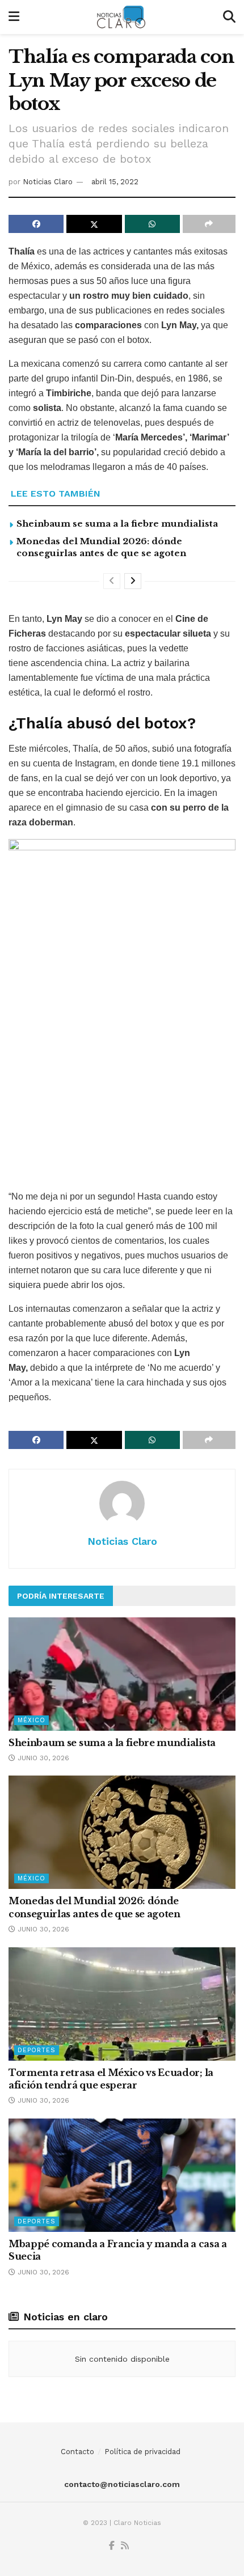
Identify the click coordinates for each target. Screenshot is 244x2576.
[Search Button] (229, 17)
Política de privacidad (142, 2452)
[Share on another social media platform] (209, 224)
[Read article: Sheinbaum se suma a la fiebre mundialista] (122, 1674)
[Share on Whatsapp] (152, 224)
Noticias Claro (48, 182)
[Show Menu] (14, 17)
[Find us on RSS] (125, 2546)
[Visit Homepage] (121, 17)
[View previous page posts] (112, 581)
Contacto (77, 2452)
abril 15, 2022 (115, 182)
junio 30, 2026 (42, 1758)
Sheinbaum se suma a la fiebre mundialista (117, 524)
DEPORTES (37, 2050)
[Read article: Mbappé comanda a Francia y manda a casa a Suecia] (122, 2175)
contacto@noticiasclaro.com (122, 2484)
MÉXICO (31, 1720)
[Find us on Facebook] (112, 2546)
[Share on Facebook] (36, 224)
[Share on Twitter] (94, 224)
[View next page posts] (133, 581)
